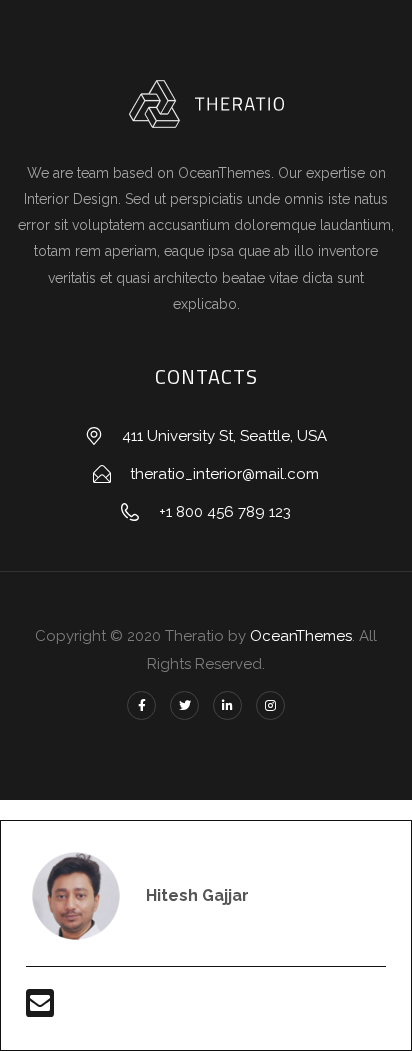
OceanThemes (301, 636)
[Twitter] (184, 705)
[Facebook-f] (141, 705)
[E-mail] (40, 1009)
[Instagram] (270, 705)
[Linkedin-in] (227, 705)
